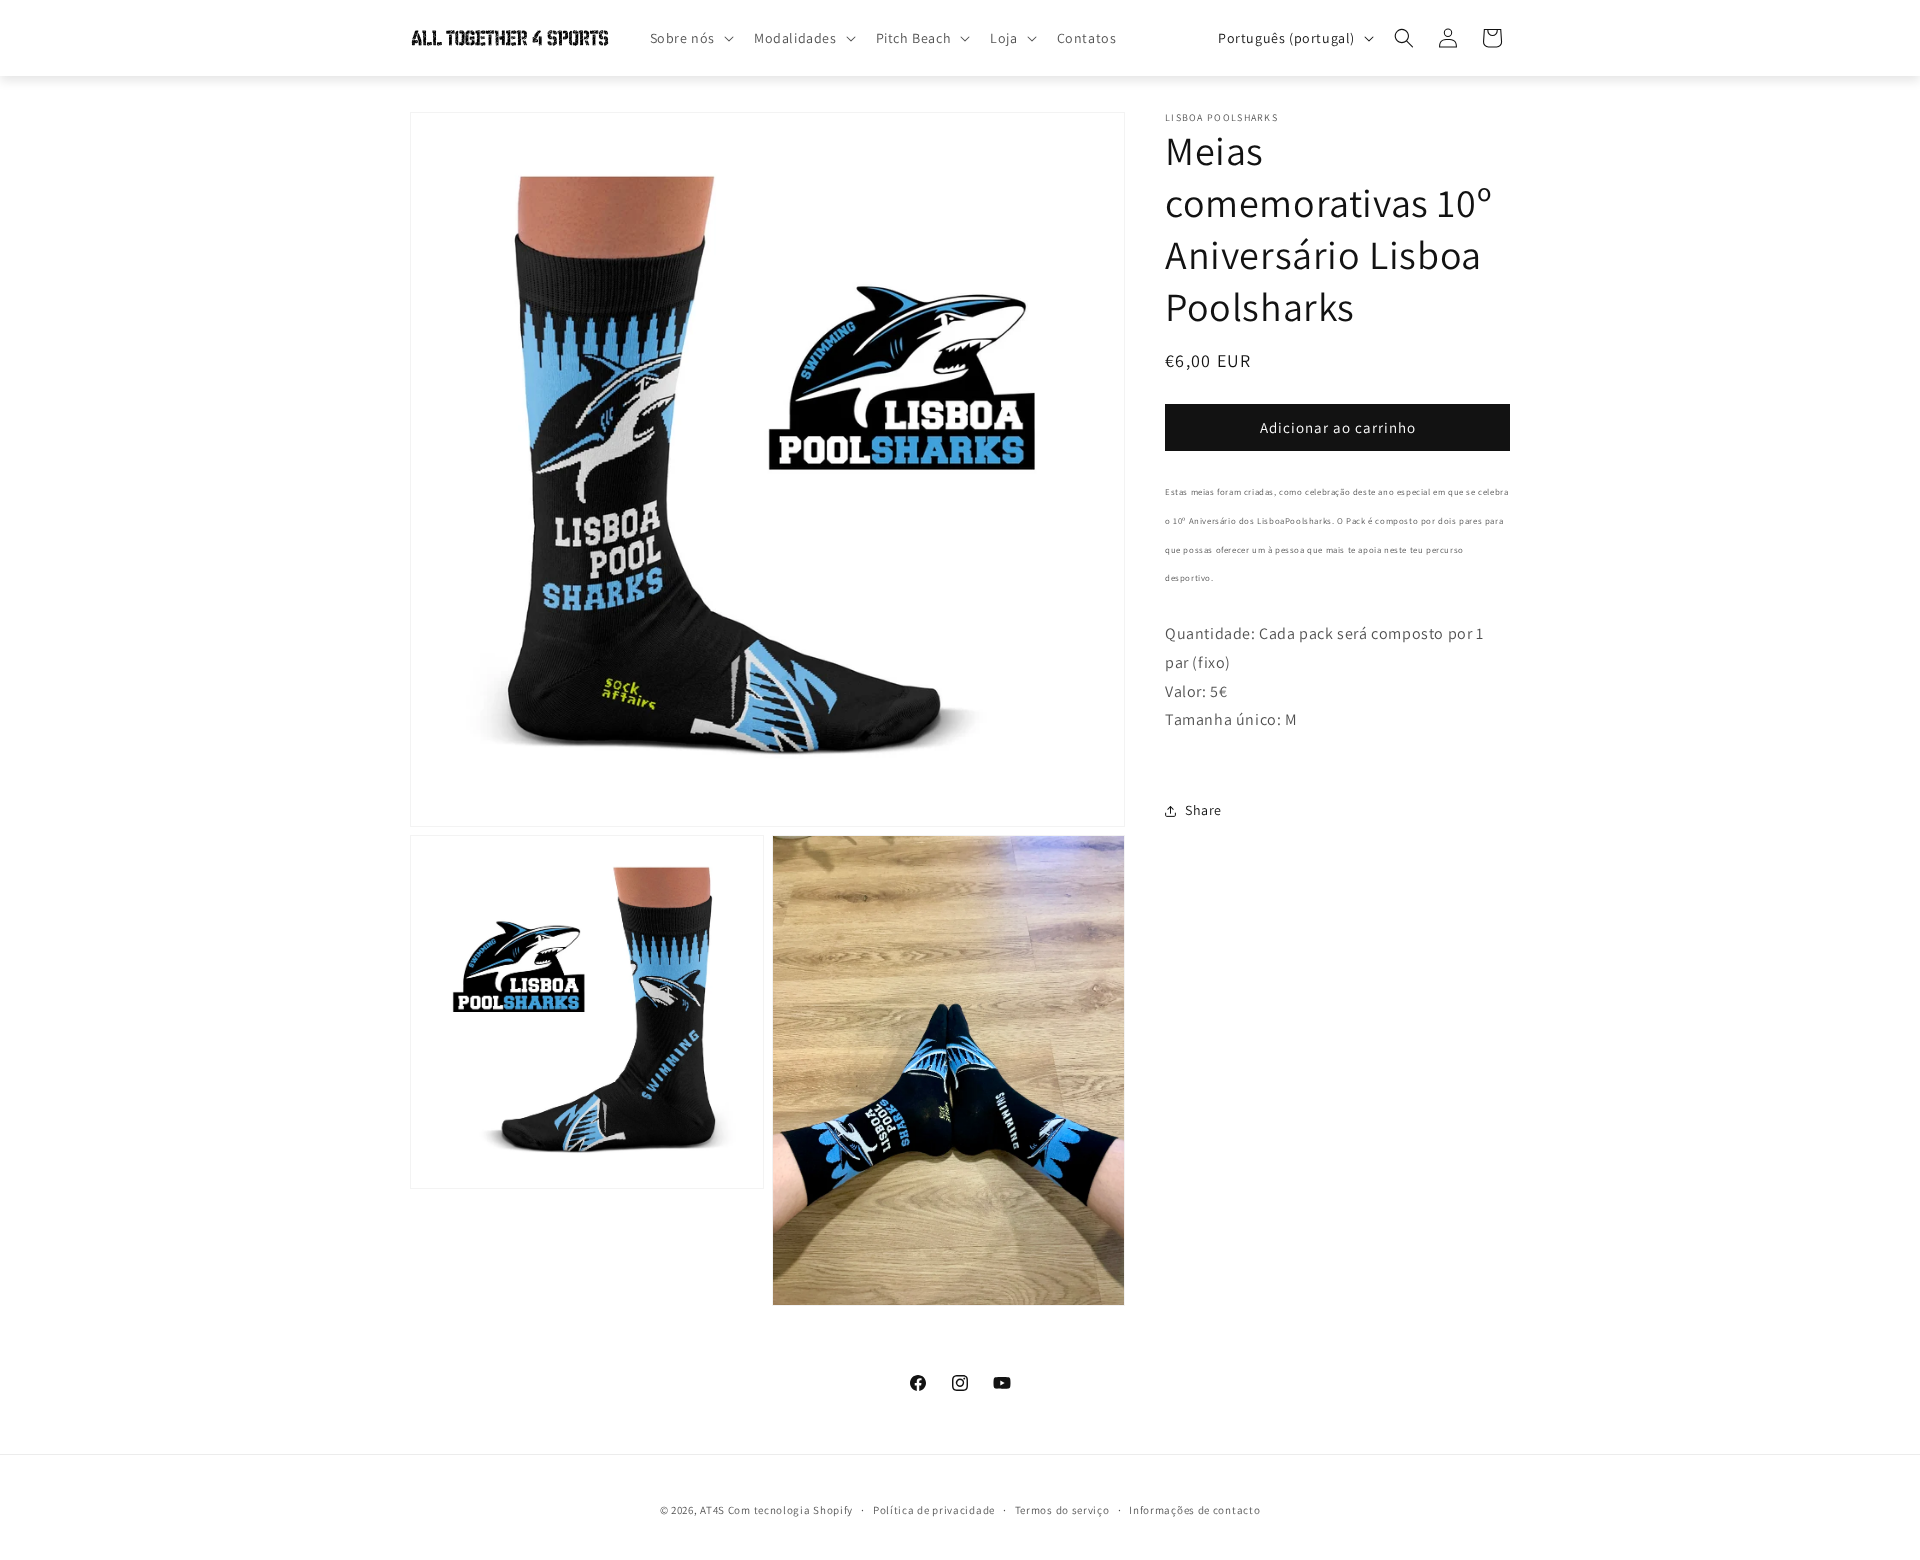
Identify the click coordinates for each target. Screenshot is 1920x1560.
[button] (690, 38)
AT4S (712, 1510)
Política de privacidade (934, 1510)
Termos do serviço (1062, 1510)
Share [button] (1203, 810)
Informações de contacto (1194, 1510)
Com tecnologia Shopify (790, 1510)
